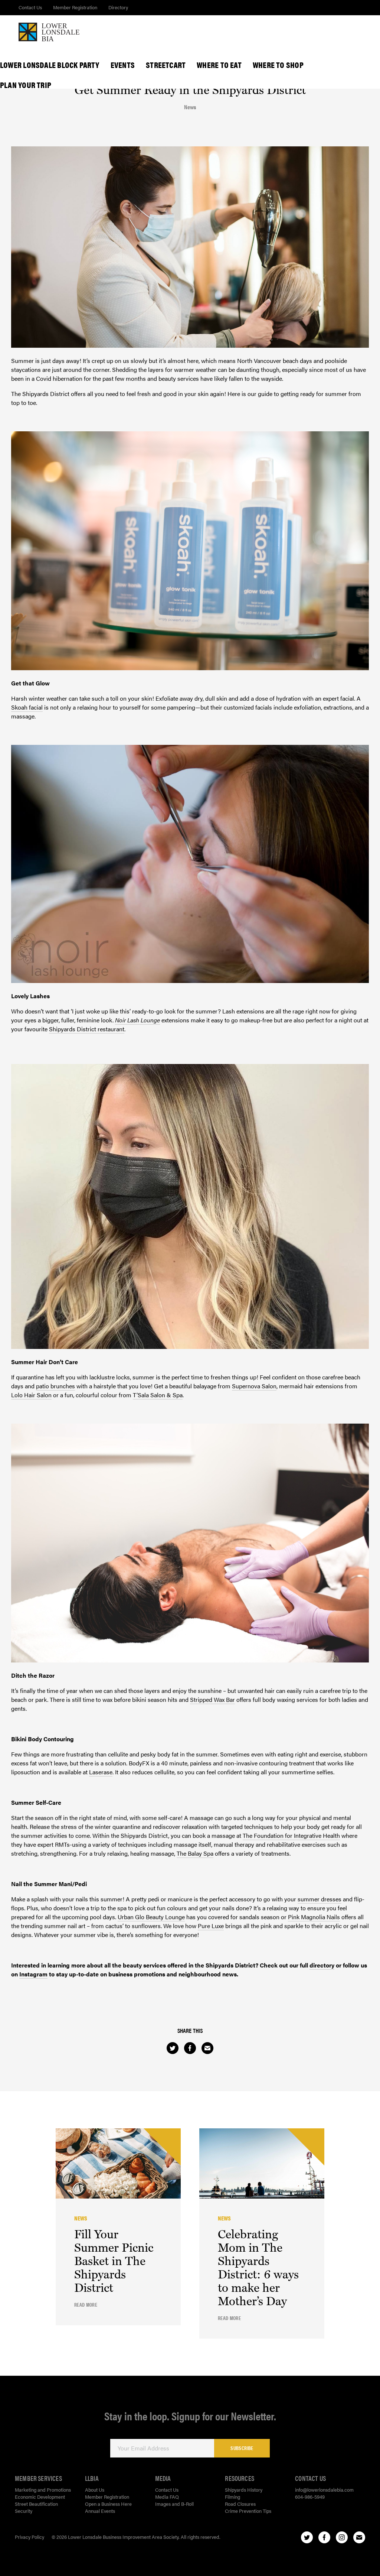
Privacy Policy (30, 2537)
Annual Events (100, 2511)
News (190, 107)
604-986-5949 (310, 2497)
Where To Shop (278, 65)
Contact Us (30, 7)
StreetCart (166, 65)
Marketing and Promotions (43, 2490)
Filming (232, 2497)
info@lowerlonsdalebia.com (324, 2490)
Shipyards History (244, 2490)
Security (24, 2511)
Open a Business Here (108, 2504)
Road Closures (240, 2504)
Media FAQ (167, 2497)
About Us (95, 2490)
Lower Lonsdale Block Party (50, 65)
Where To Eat (219, 65)
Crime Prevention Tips (248, 2511)
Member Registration (75, 7)
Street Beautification (36, 2504)
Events (123, 65)
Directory (118, 7)
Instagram (33, 1974)
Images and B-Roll (174, 2504)
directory (322, 1965)
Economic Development (40, 2497)
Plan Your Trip (26, 85)
